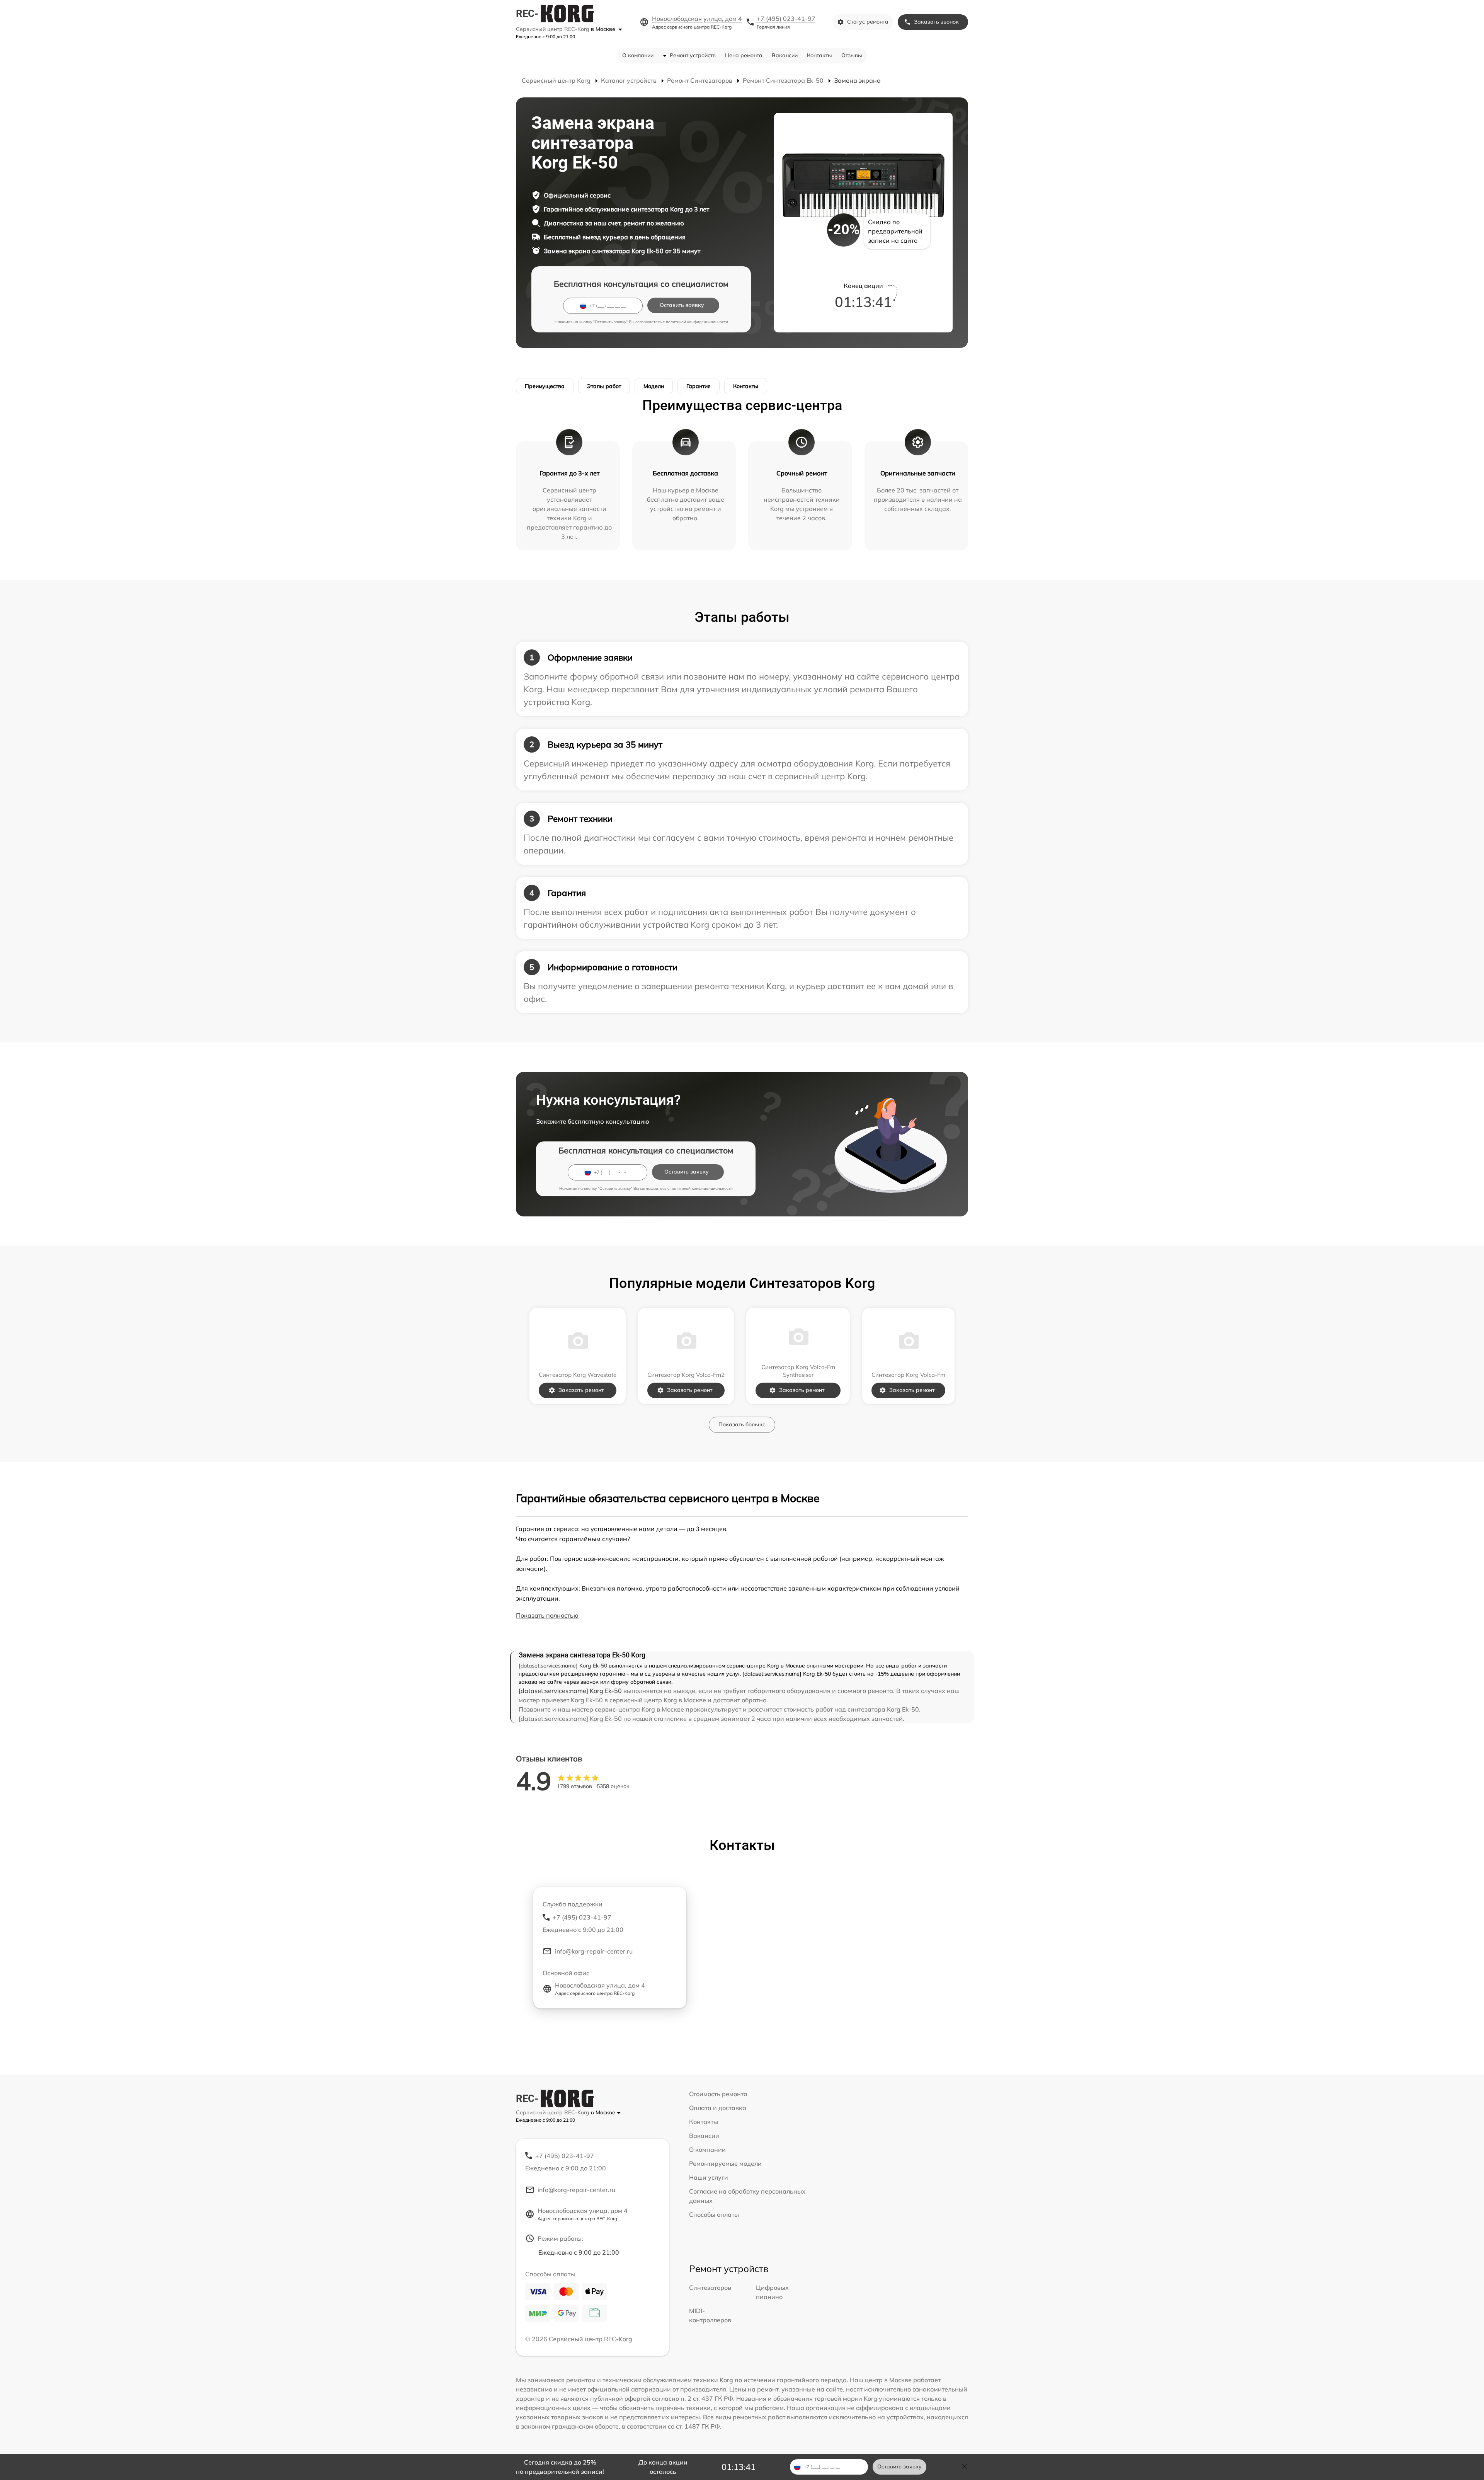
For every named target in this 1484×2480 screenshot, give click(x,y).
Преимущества (545, 386)
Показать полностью (547, 1615)
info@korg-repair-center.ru (594, 1951)
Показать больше (742, 1424)
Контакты (819, 55)
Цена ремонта (744, 55)
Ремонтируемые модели (725, 2163)
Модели (654, 386)
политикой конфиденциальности (697, 322)
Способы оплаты (714, 2214)
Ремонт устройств (693, 55)
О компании (638, 55)
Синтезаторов (710, 2288)
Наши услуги (709, 2177)
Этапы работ (604, 386)
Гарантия (699, 386)
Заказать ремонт (581, 1390)
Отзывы (852, 55)
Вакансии (785, 55)
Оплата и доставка (718, 2108)
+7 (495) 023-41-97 (786, 19)
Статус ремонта (868, 22)
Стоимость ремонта (718, 2094)
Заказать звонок (936, 22)
